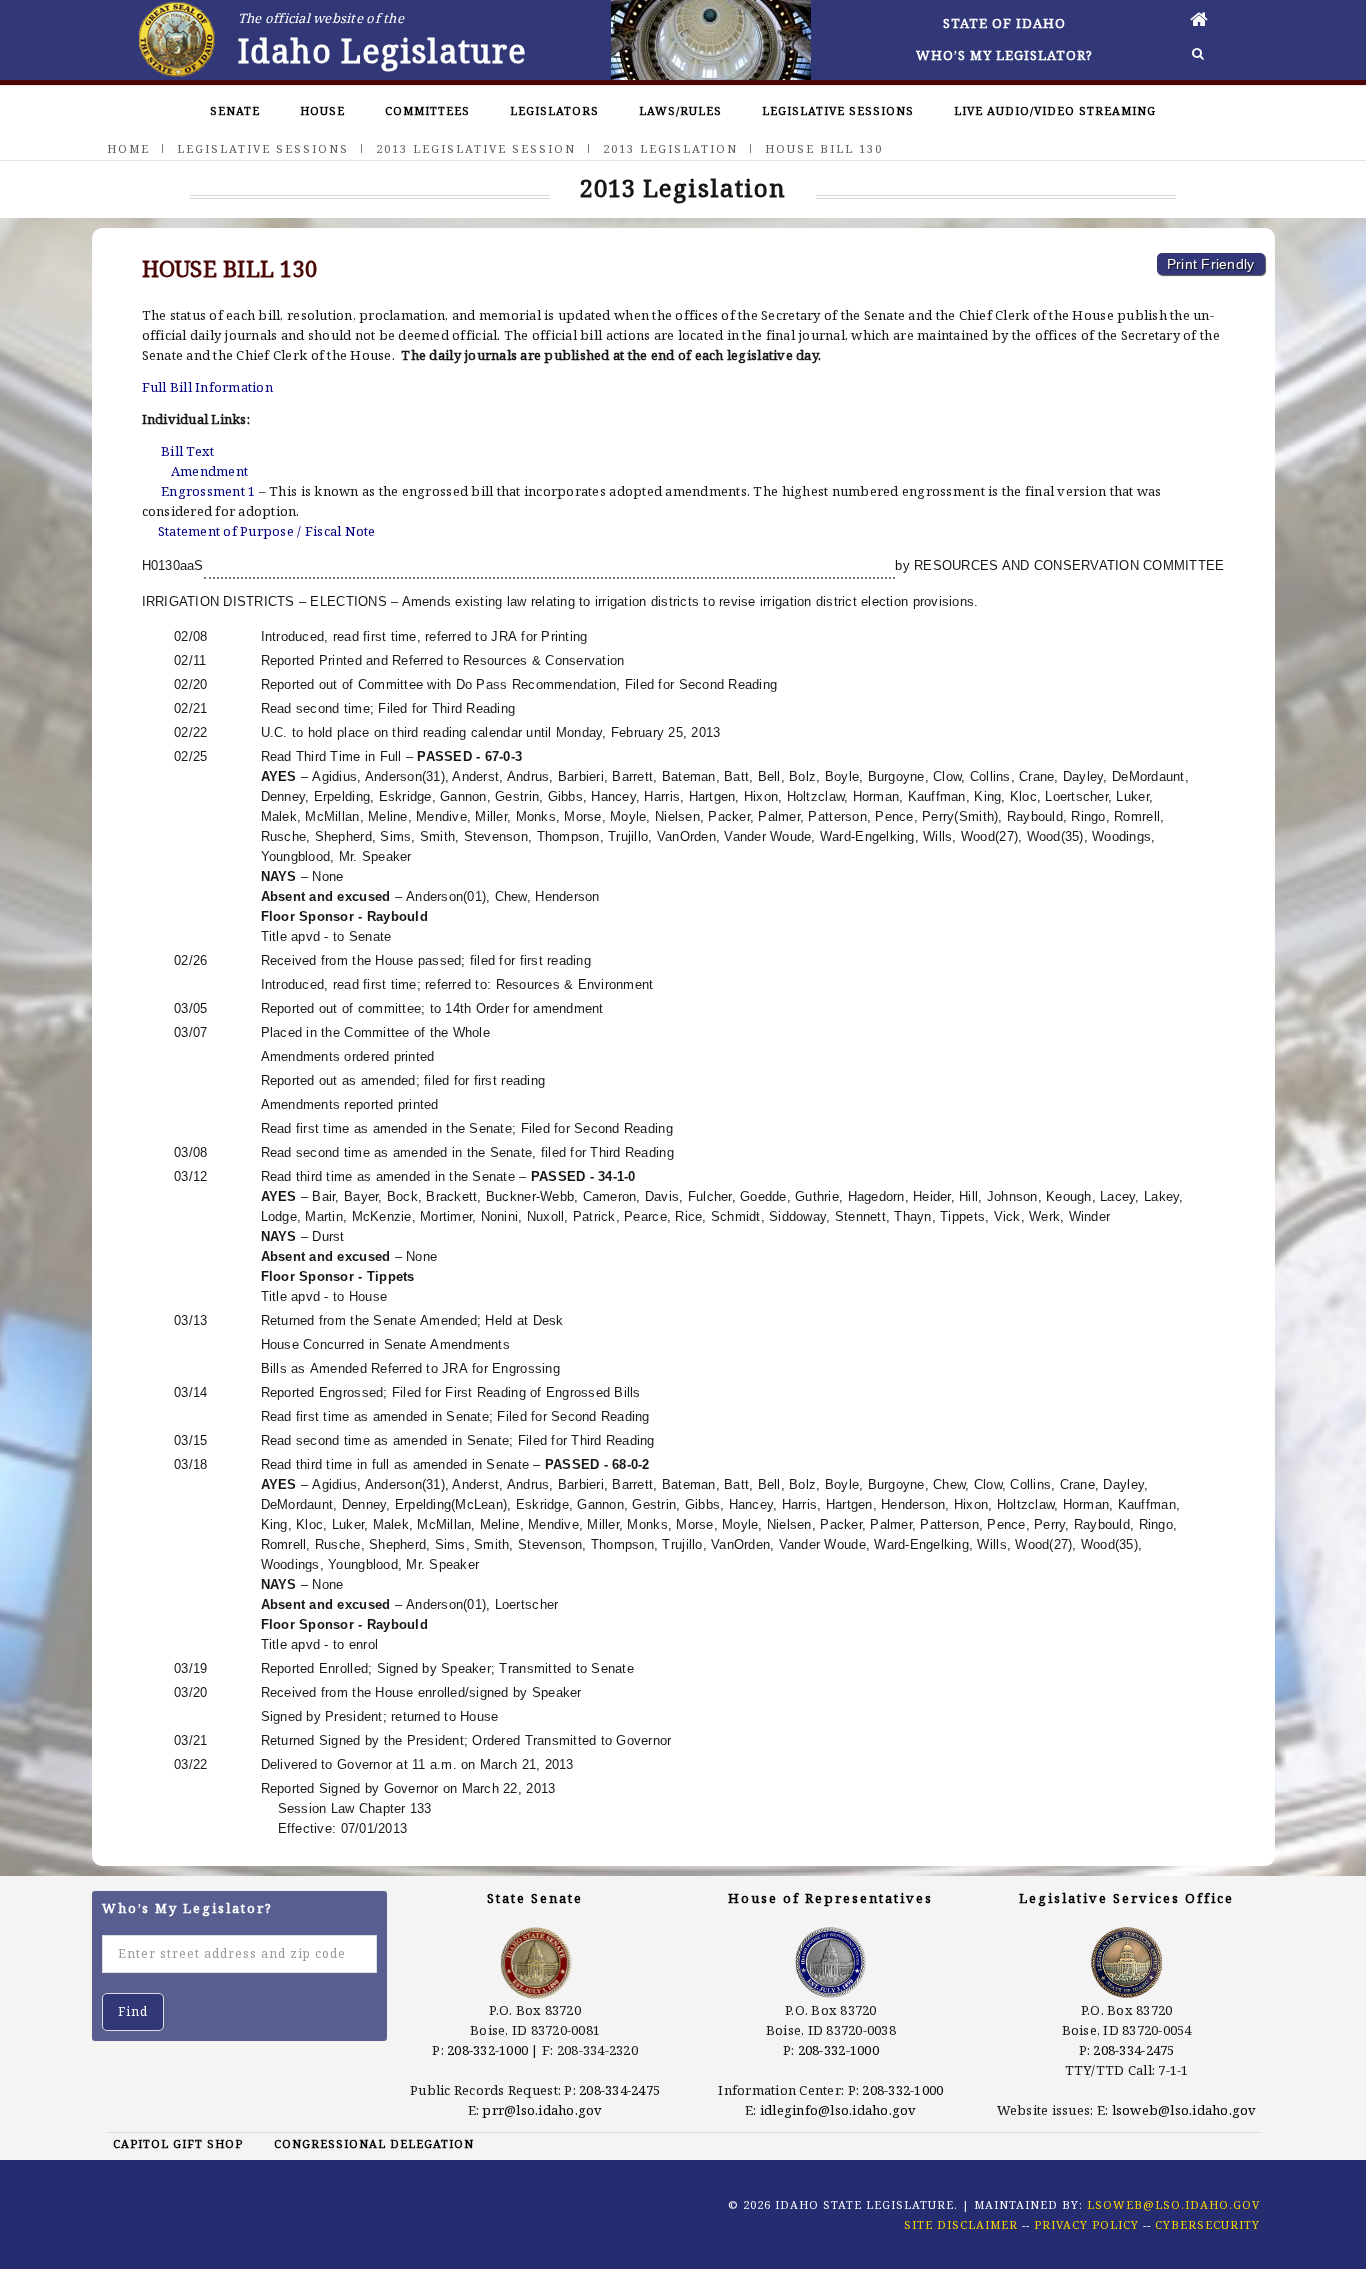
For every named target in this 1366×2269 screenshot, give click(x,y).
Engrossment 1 (208, 491)
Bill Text (187, 451)
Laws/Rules (680, 110)
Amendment (209, 471)
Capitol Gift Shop (178, 2143)
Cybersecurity (1207, 2224)
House (322, 110)
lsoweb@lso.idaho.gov (1184, 2110)
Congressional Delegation (374, 2143)
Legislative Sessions (838, 110)
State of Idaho (1004, 23)
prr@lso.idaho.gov (542, 2110)
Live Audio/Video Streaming (1055, 110)
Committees (427, 110)
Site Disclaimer (961, 2224)
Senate (235, 110)
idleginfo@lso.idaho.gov (838, 2110)
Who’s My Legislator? (1004, 55)
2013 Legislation (670, 148)
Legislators (554, 110)
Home (128, 148)
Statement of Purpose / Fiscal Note (267, 531)
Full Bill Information (207, 387)
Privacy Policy (1086, 2224)
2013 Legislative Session (476, 148)
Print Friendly (1211, 264)
